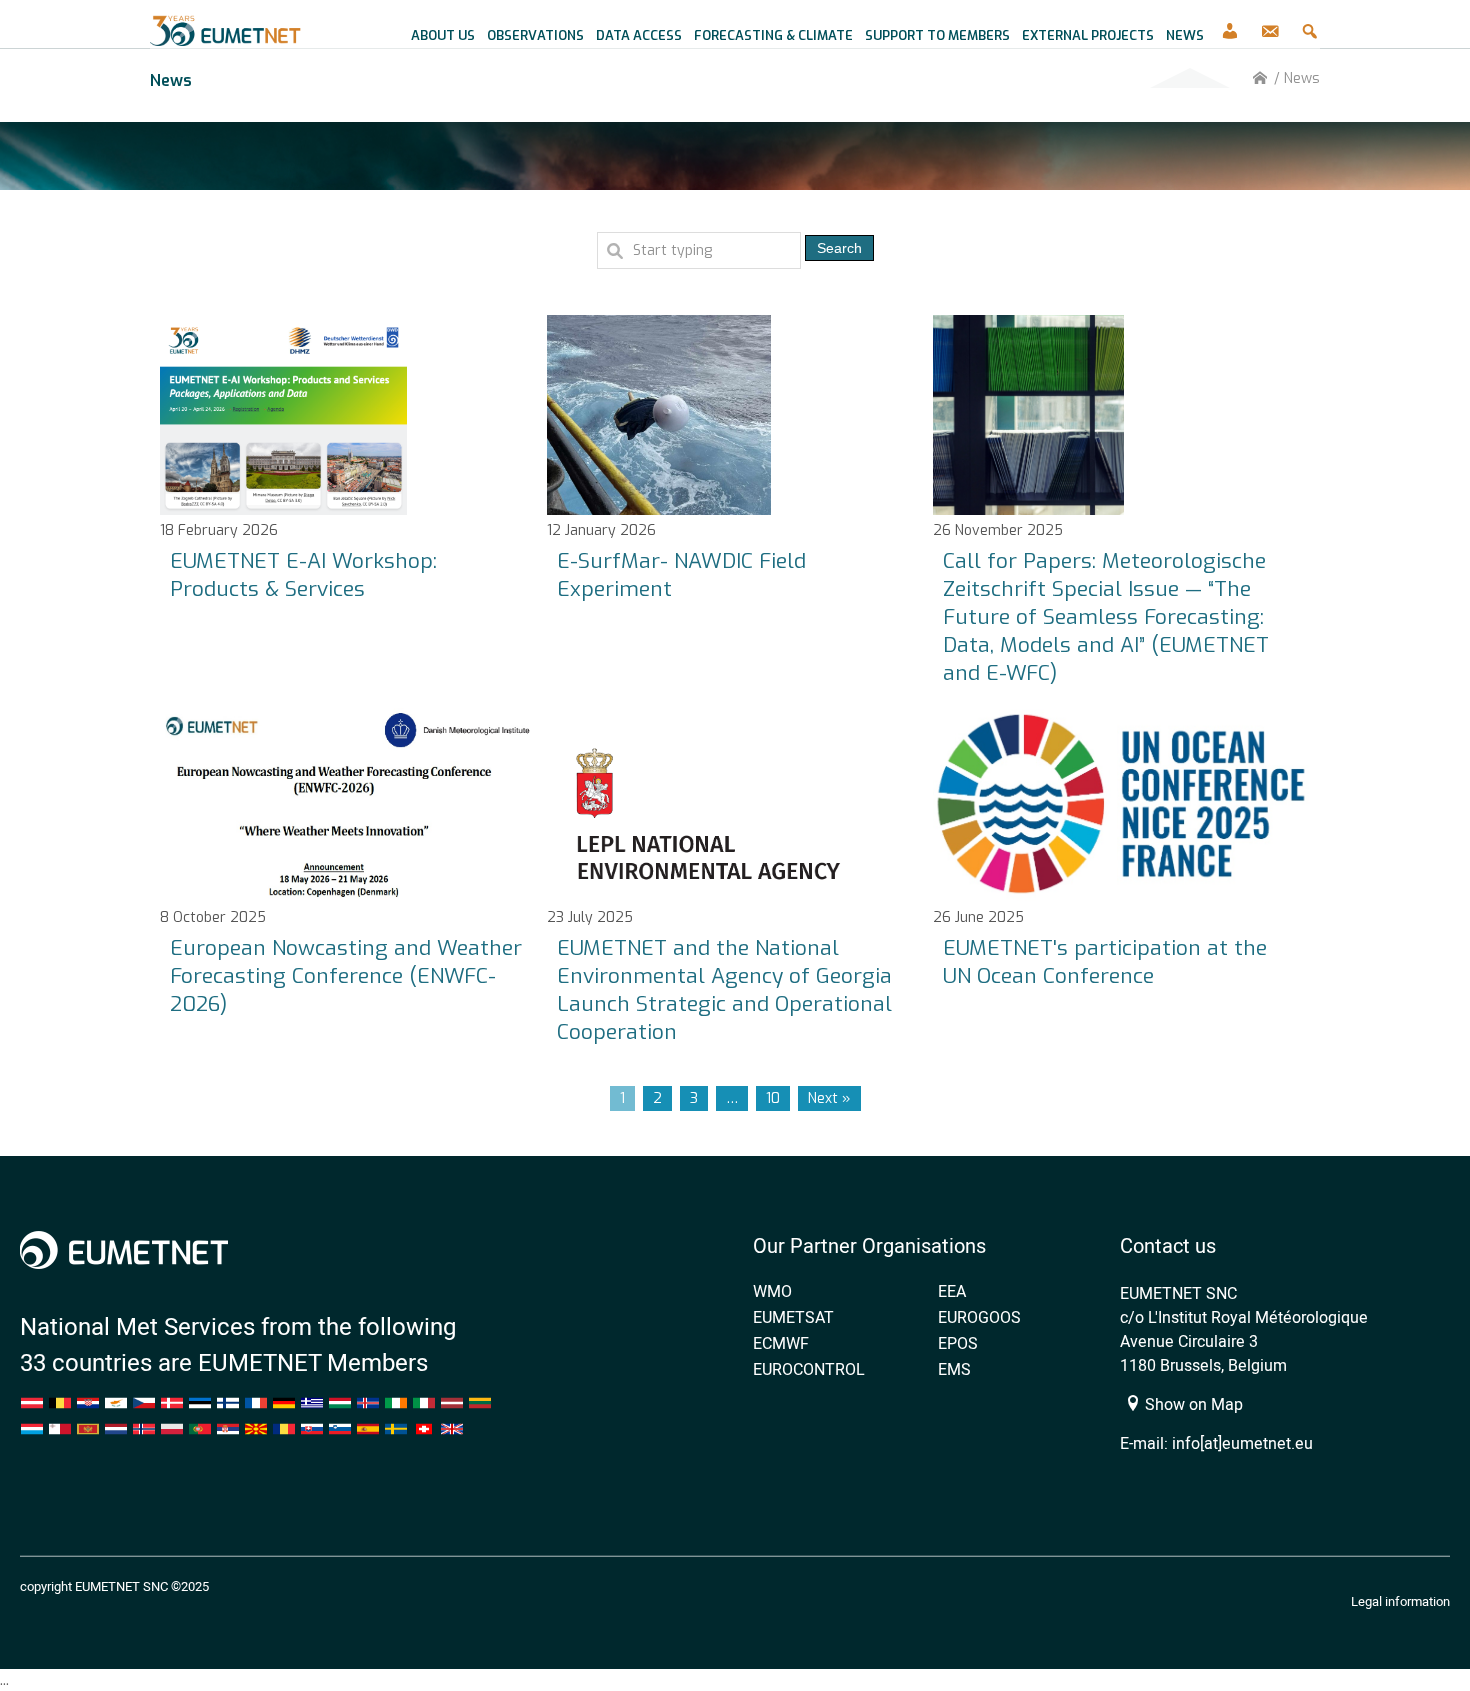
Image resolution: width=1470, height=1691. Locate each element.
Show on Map (1192, 1404)
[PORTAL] (1230, 24)
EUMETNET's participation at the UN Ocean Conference (1105, 962)
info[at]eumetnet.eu (1242, 1443)
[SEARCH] (1310, 24)
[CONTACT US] (1270, 24)
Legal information (1400, 1601)
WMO (772, 1291)
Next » (829, 1098)
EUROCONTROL (809, 1369)
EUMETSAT (793, 1317)
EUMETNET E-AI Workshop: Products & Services (303, 575)
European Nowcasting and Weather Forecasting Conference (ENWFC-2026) (346, 976)
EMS (954, 1369)
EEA (952, 1291)
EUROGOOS (979, 1317)
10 (773, 1098)
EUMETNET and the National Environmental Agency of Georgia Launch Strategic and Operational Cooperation (724, 990)
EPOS (958, 1343)
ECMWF (781, 1343)
